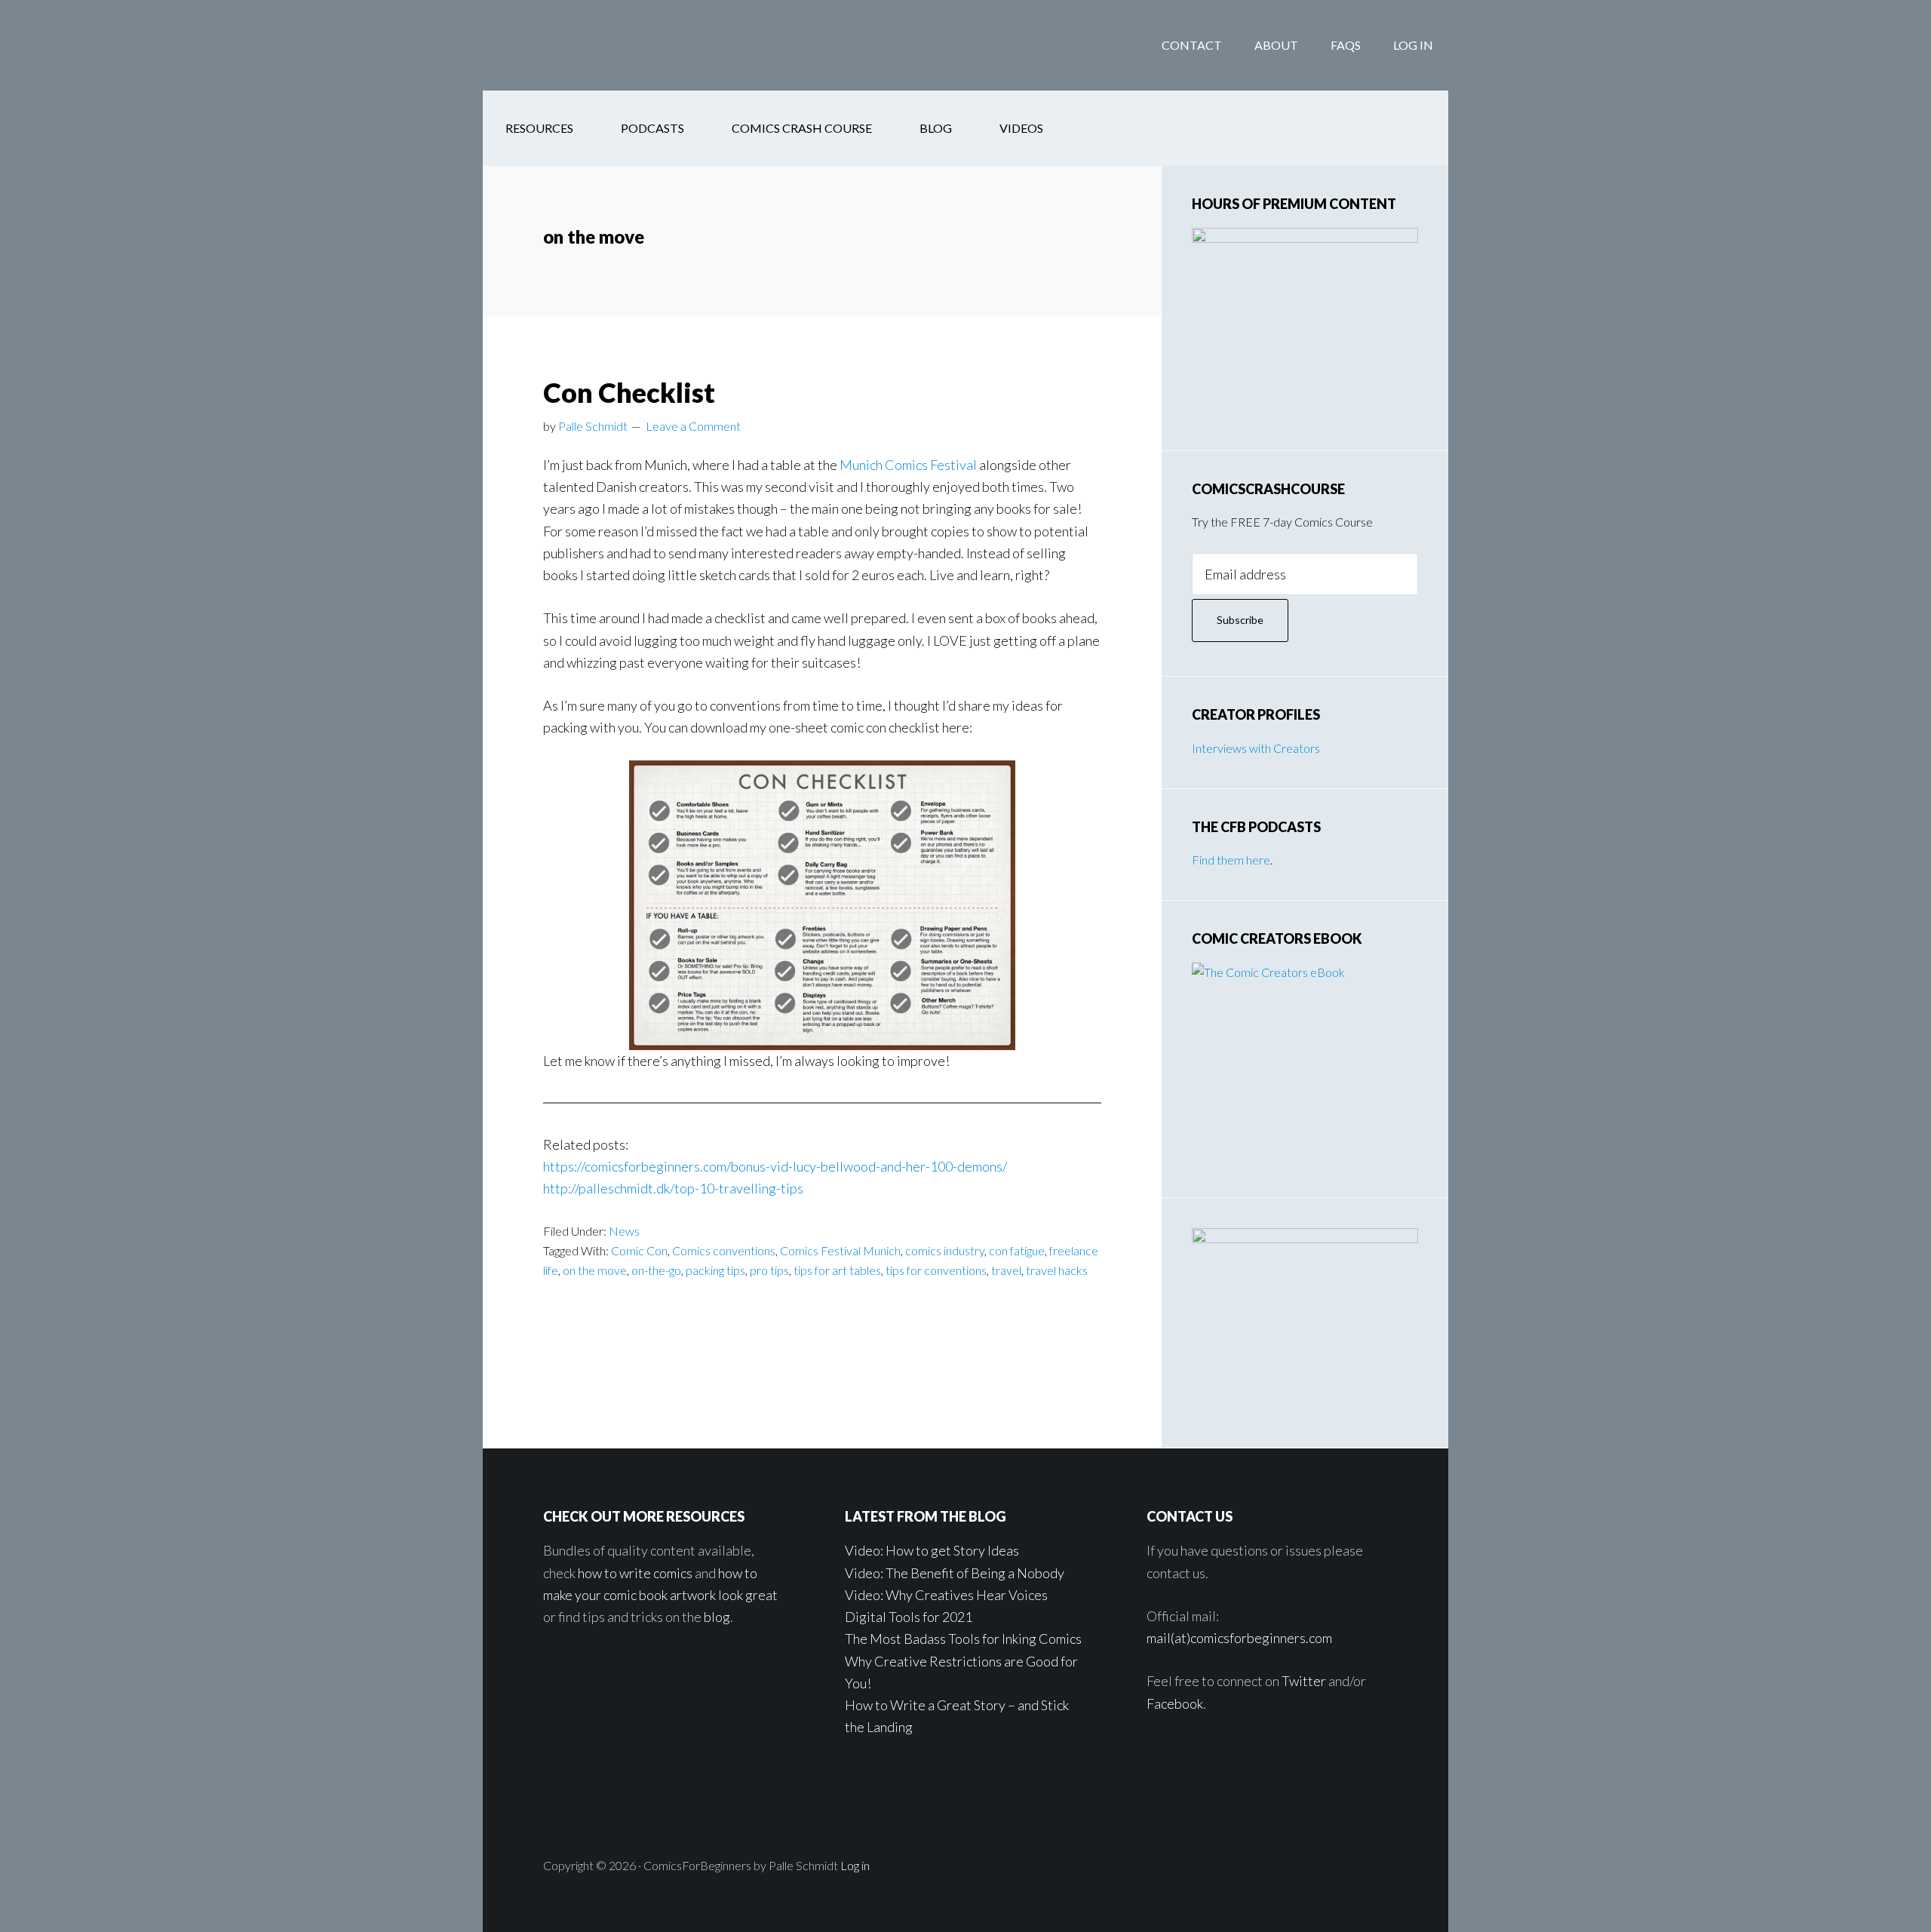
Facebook (1175, 1703)
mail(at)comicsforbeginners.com (1239, 1638)
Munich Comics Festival (908, 465)
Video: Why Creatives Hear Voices (946, 1595)
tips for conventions (936, 1270)
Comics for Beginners (603, 45)
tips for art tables (837, 1270)
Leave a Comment (693, 426)
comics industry (945, 1250)
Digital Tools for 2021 (909, 1617)
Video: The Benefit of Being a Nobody (955, 1573)
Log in (855, 1865)
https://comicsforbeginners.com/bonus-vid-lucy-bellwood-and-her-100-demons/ (775, 1166)
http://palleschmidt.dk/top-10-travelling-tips (673, 1188)
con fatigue (1017, 1250)
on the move (595, 1270)
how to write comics (635, 1573)
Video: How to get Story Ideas (932, 1550)
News (624, 1231)
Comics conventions (724, 1250)
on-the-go (656, 1270)
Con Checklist (629, 392)
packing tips (715, 1270)
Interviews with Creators (1256, 748)
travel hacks (1057, 1270)
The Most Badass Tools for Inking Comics (963, 1639)
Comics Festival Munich (840, 1250)
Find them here (1231, 860)
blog (717, 1617)
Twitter (1304, 1681)
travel (1006, 1270)
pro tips (769, 1270)
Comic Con (639, 1250)
